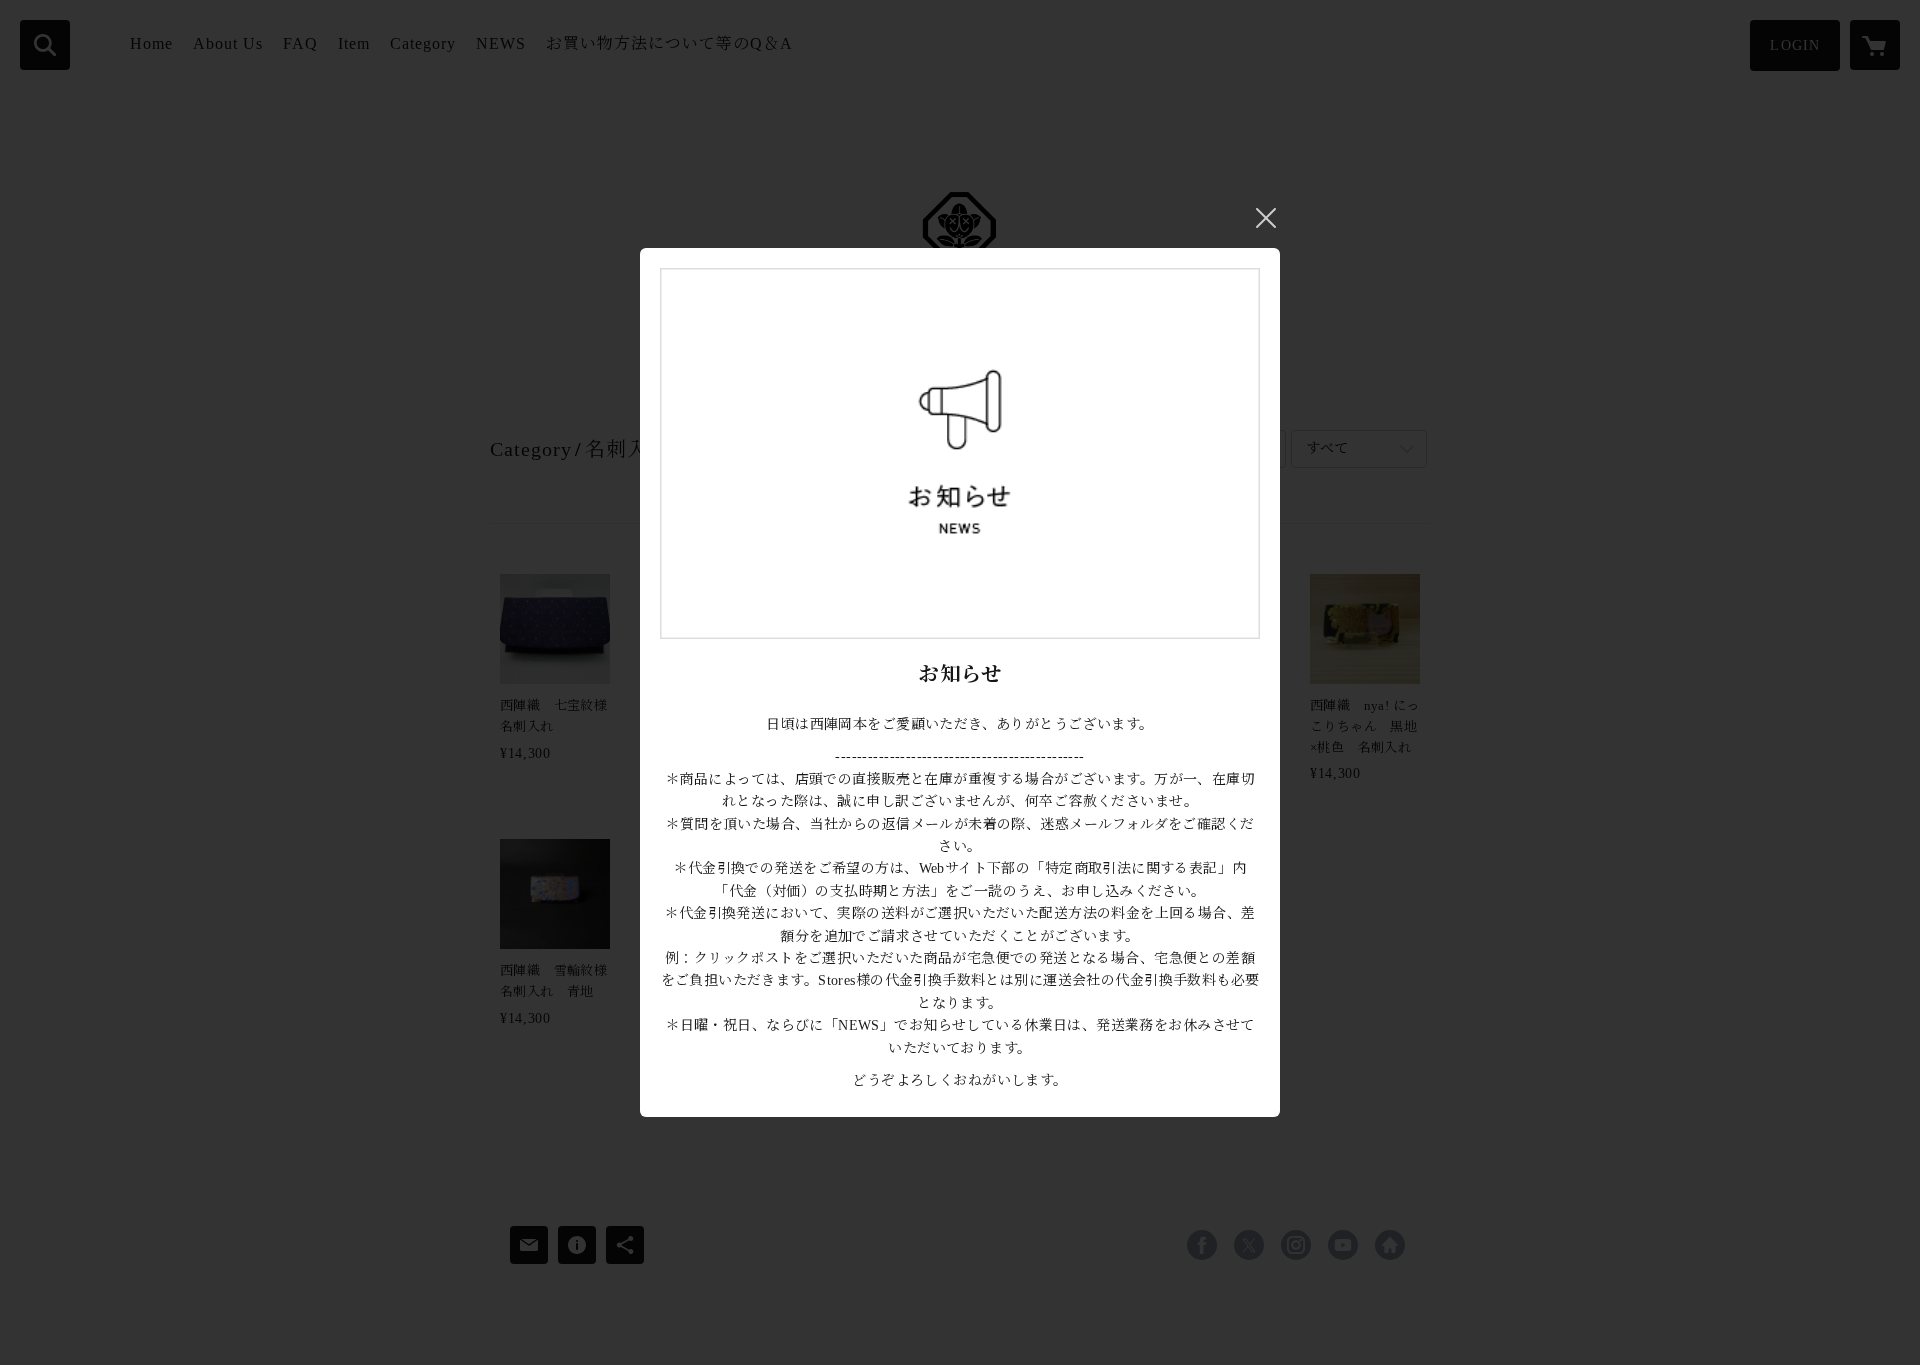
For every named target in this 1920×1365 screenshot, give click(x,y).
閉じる (1266, 218)
